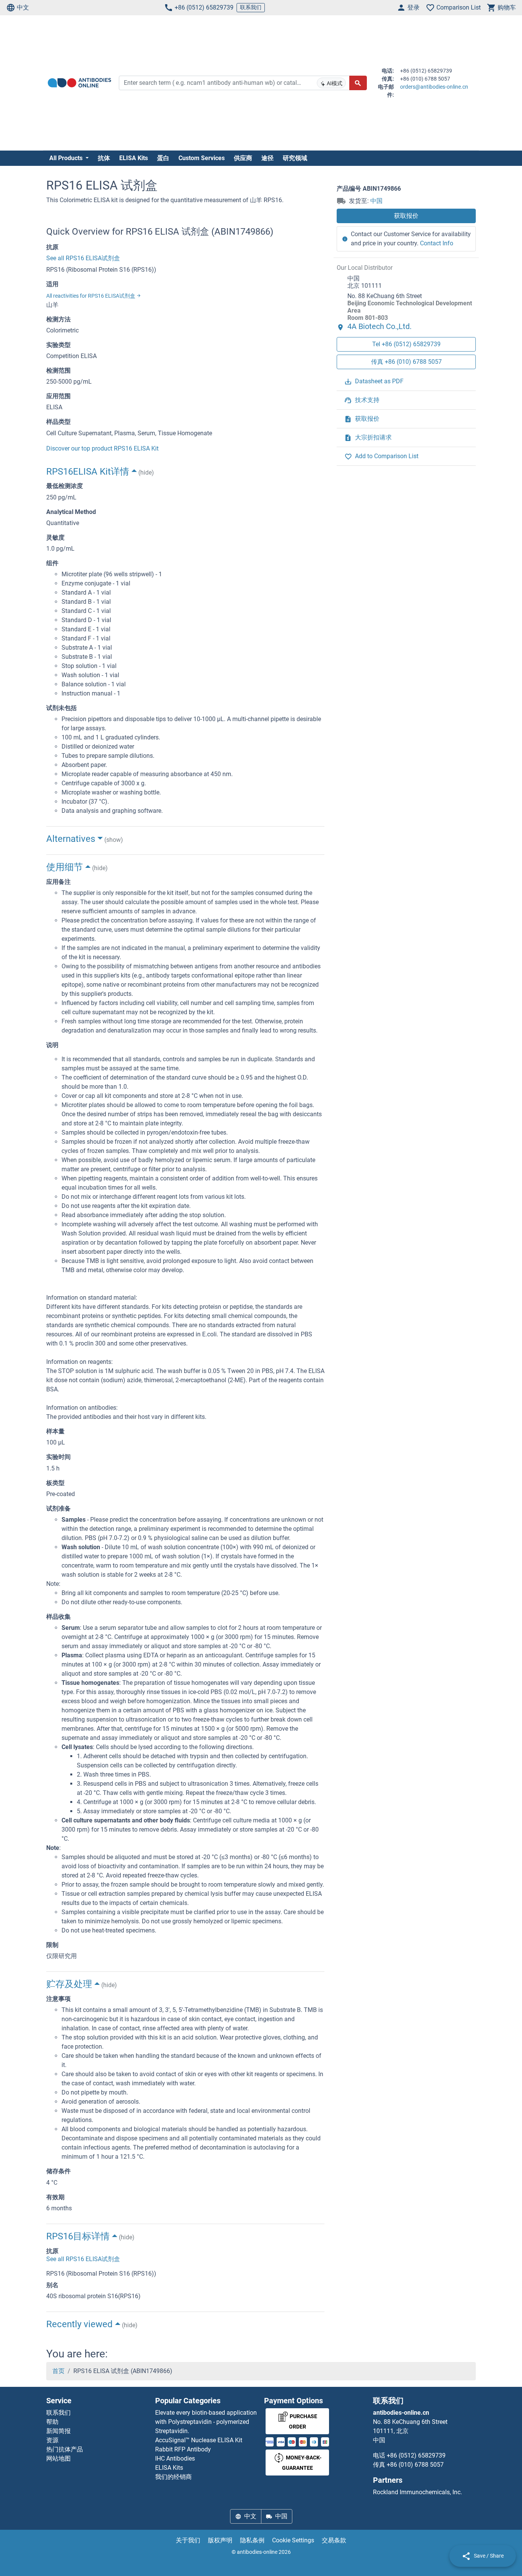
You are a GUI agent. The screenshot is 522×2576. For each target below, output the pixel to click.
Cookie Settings (293, 2540)
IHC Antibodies (175, 2458)
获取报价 (406, 216)
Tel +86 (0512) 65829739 (406, 344)
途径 (267, 158)
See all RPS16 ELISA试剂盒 (83, 258)
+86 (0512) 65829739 (204, 7)
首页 (58, 2371)
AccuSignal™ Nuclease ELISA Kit (199, 2440)
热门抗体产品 (65, 2449)
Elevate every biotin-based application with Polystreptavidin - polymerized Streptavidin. (206, 2422)
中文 (23, 7)
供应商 (243, 158)
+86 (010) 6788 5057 (415, 2465)
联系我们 (251, 7)
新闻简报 (58, 2431)
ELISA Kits (134, 158)
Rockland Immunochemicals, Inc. (417, 2492)
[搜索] (358, 83)
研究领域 (295, 158)
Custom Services (202, 158)
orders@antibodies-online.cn (434, 87)
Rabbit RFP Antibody (183, 2449)
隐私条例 (252, 2540)
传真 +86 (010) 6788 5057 (406, 361)
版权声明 (220, 2540)
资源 (52, 2440)
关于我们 (188, 2540)
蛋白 (163, 158)
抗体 (104, 158)
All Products (67, 158)
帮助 (52, 2422)
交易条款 (334, 2540)
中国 (376, 201)
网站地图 (58, 2458)
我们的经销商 (173, 2477)
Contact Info (437, 243)
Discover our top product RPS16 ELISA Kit (102, 448)
